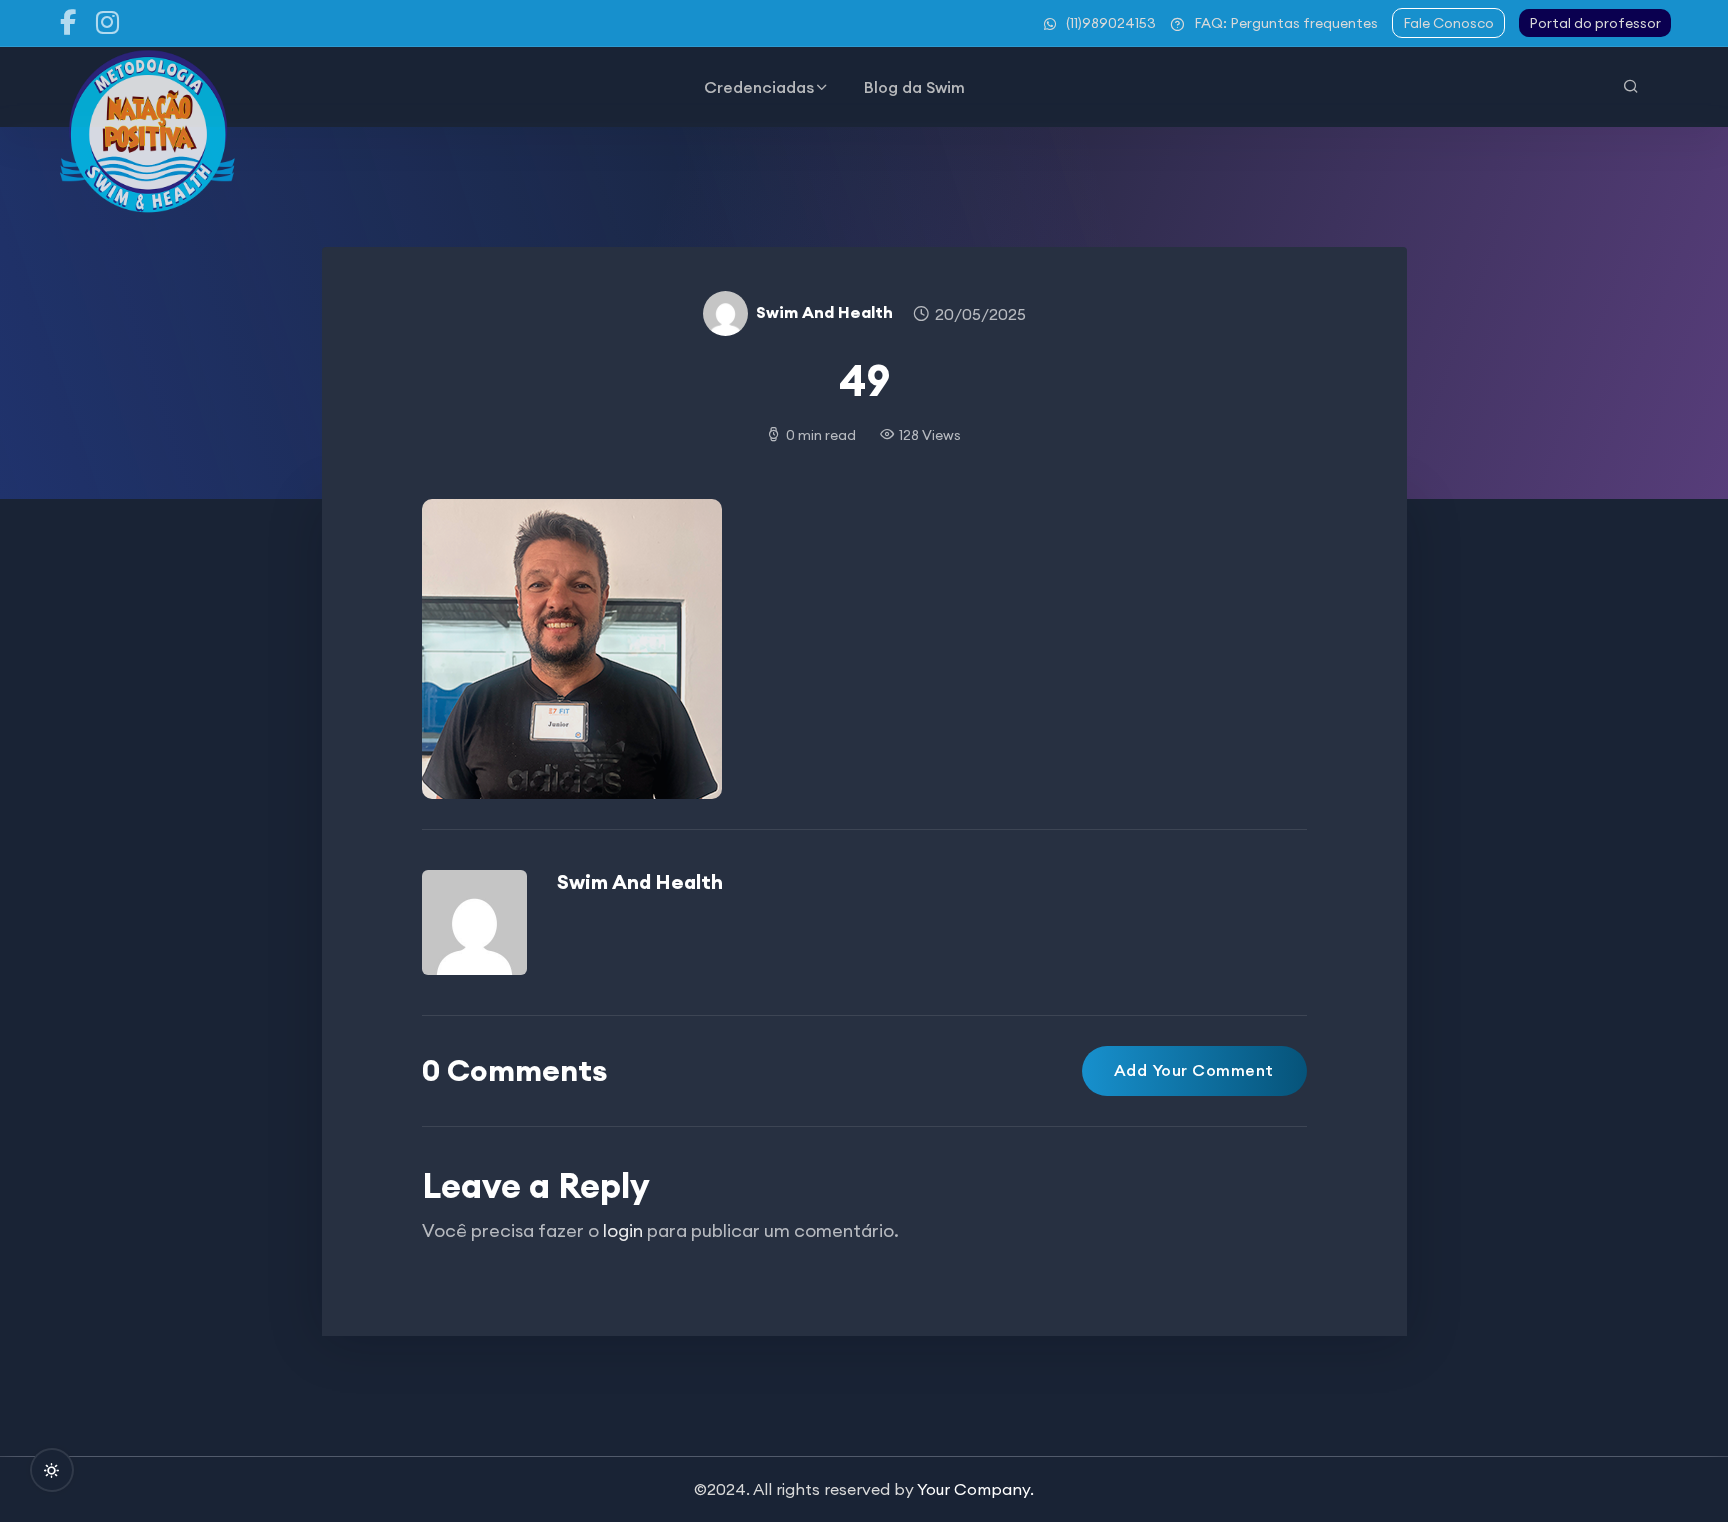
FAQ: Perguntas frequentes (1286, 23)
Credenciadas (759, 87)
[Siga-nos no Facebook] (68, 23)
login (623, 1230)
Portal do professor (1595, 23)
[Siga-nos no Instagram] (108, 23)
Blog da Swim (914, 87)
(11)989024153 (1111, 23)
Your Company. (975, 1489)
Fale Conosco (1448, 23)
